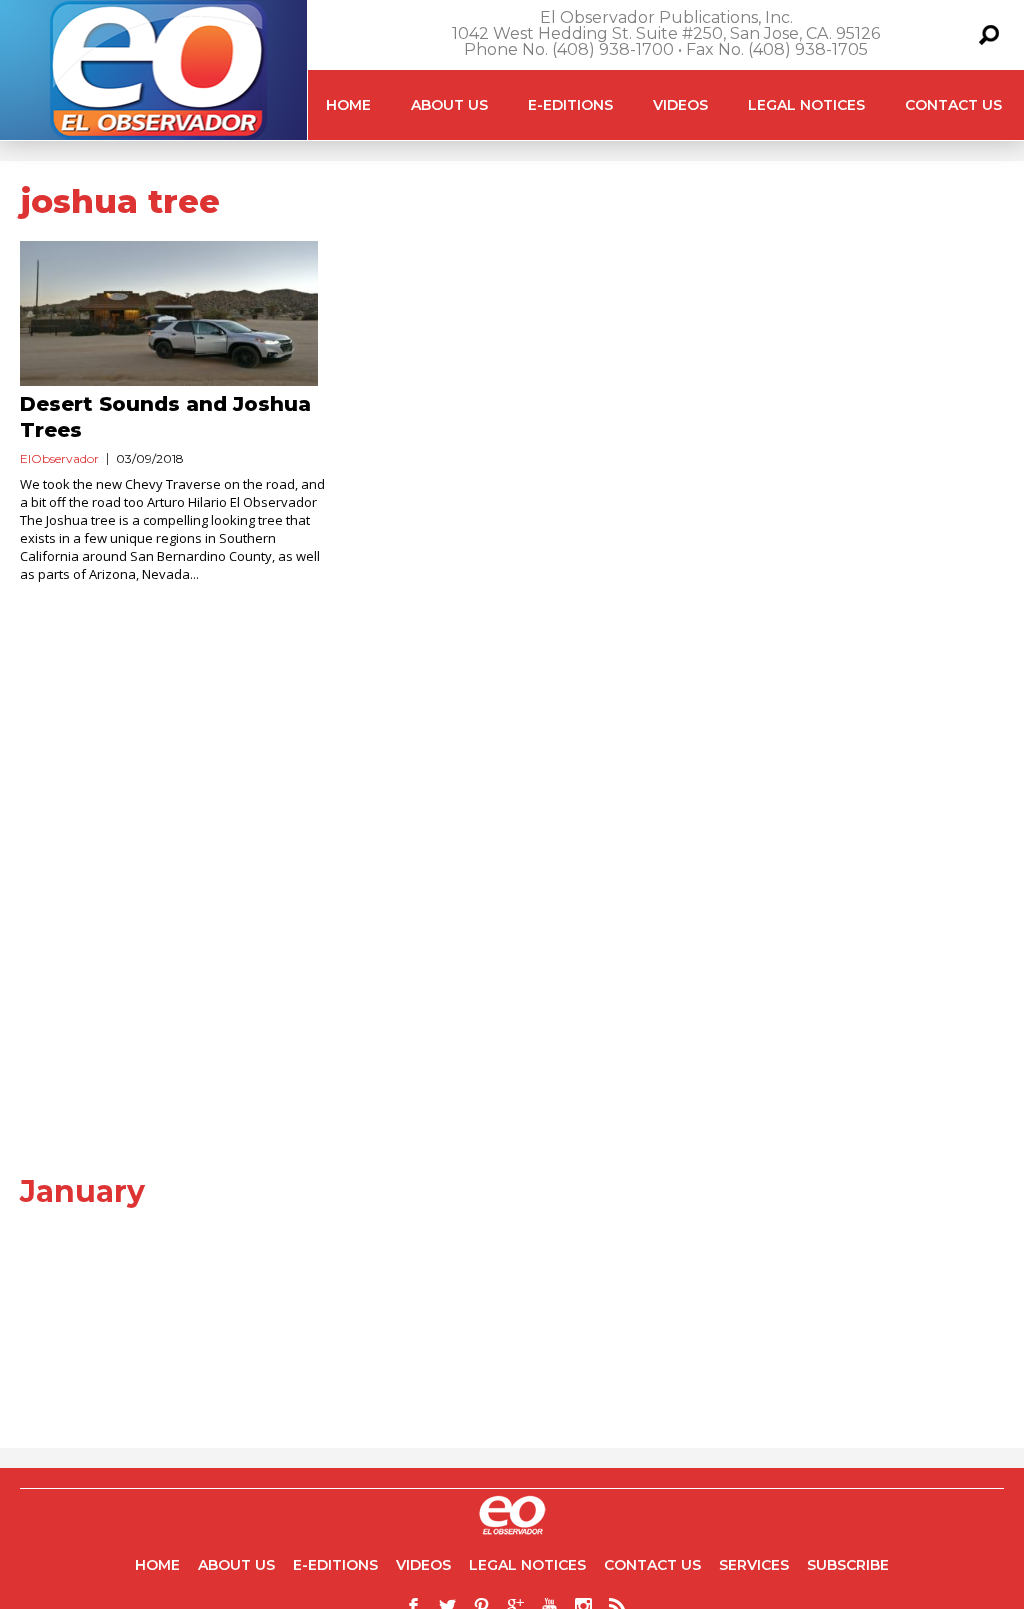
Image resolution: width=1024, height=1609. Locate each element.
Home (348, 105)
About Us (449, 105)
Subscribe (848, 1565)
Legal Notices (806, 105)
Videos (680, 105)
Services (754, 1565)
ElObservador (59, 458)
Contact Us (953, 105)
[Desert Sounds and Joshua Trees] (177, 313)
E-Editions (570, 105)
